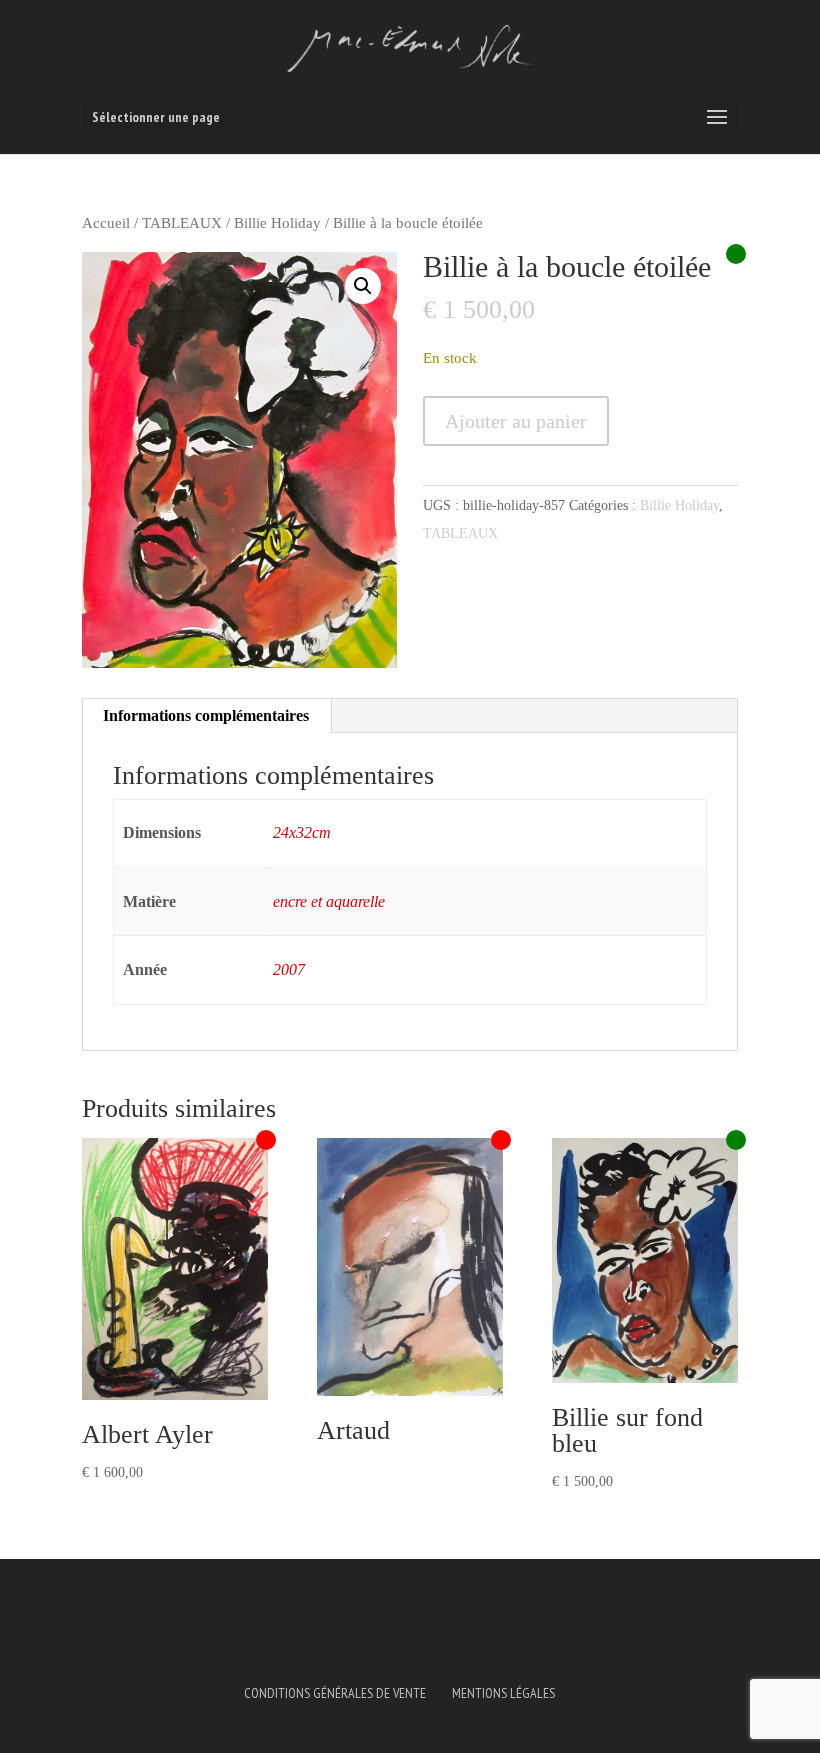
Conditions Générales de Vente (335, 1693)
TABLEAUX (182, 223)
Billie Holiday (277, 223)
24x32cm (302, 832)
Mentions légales (503, 1693)
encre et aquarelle (329, 901)
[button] (363, 286)
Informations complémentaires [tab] (206, 715)
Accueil (106, 223)
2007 (289, 969)
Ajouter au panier (516, 421)
